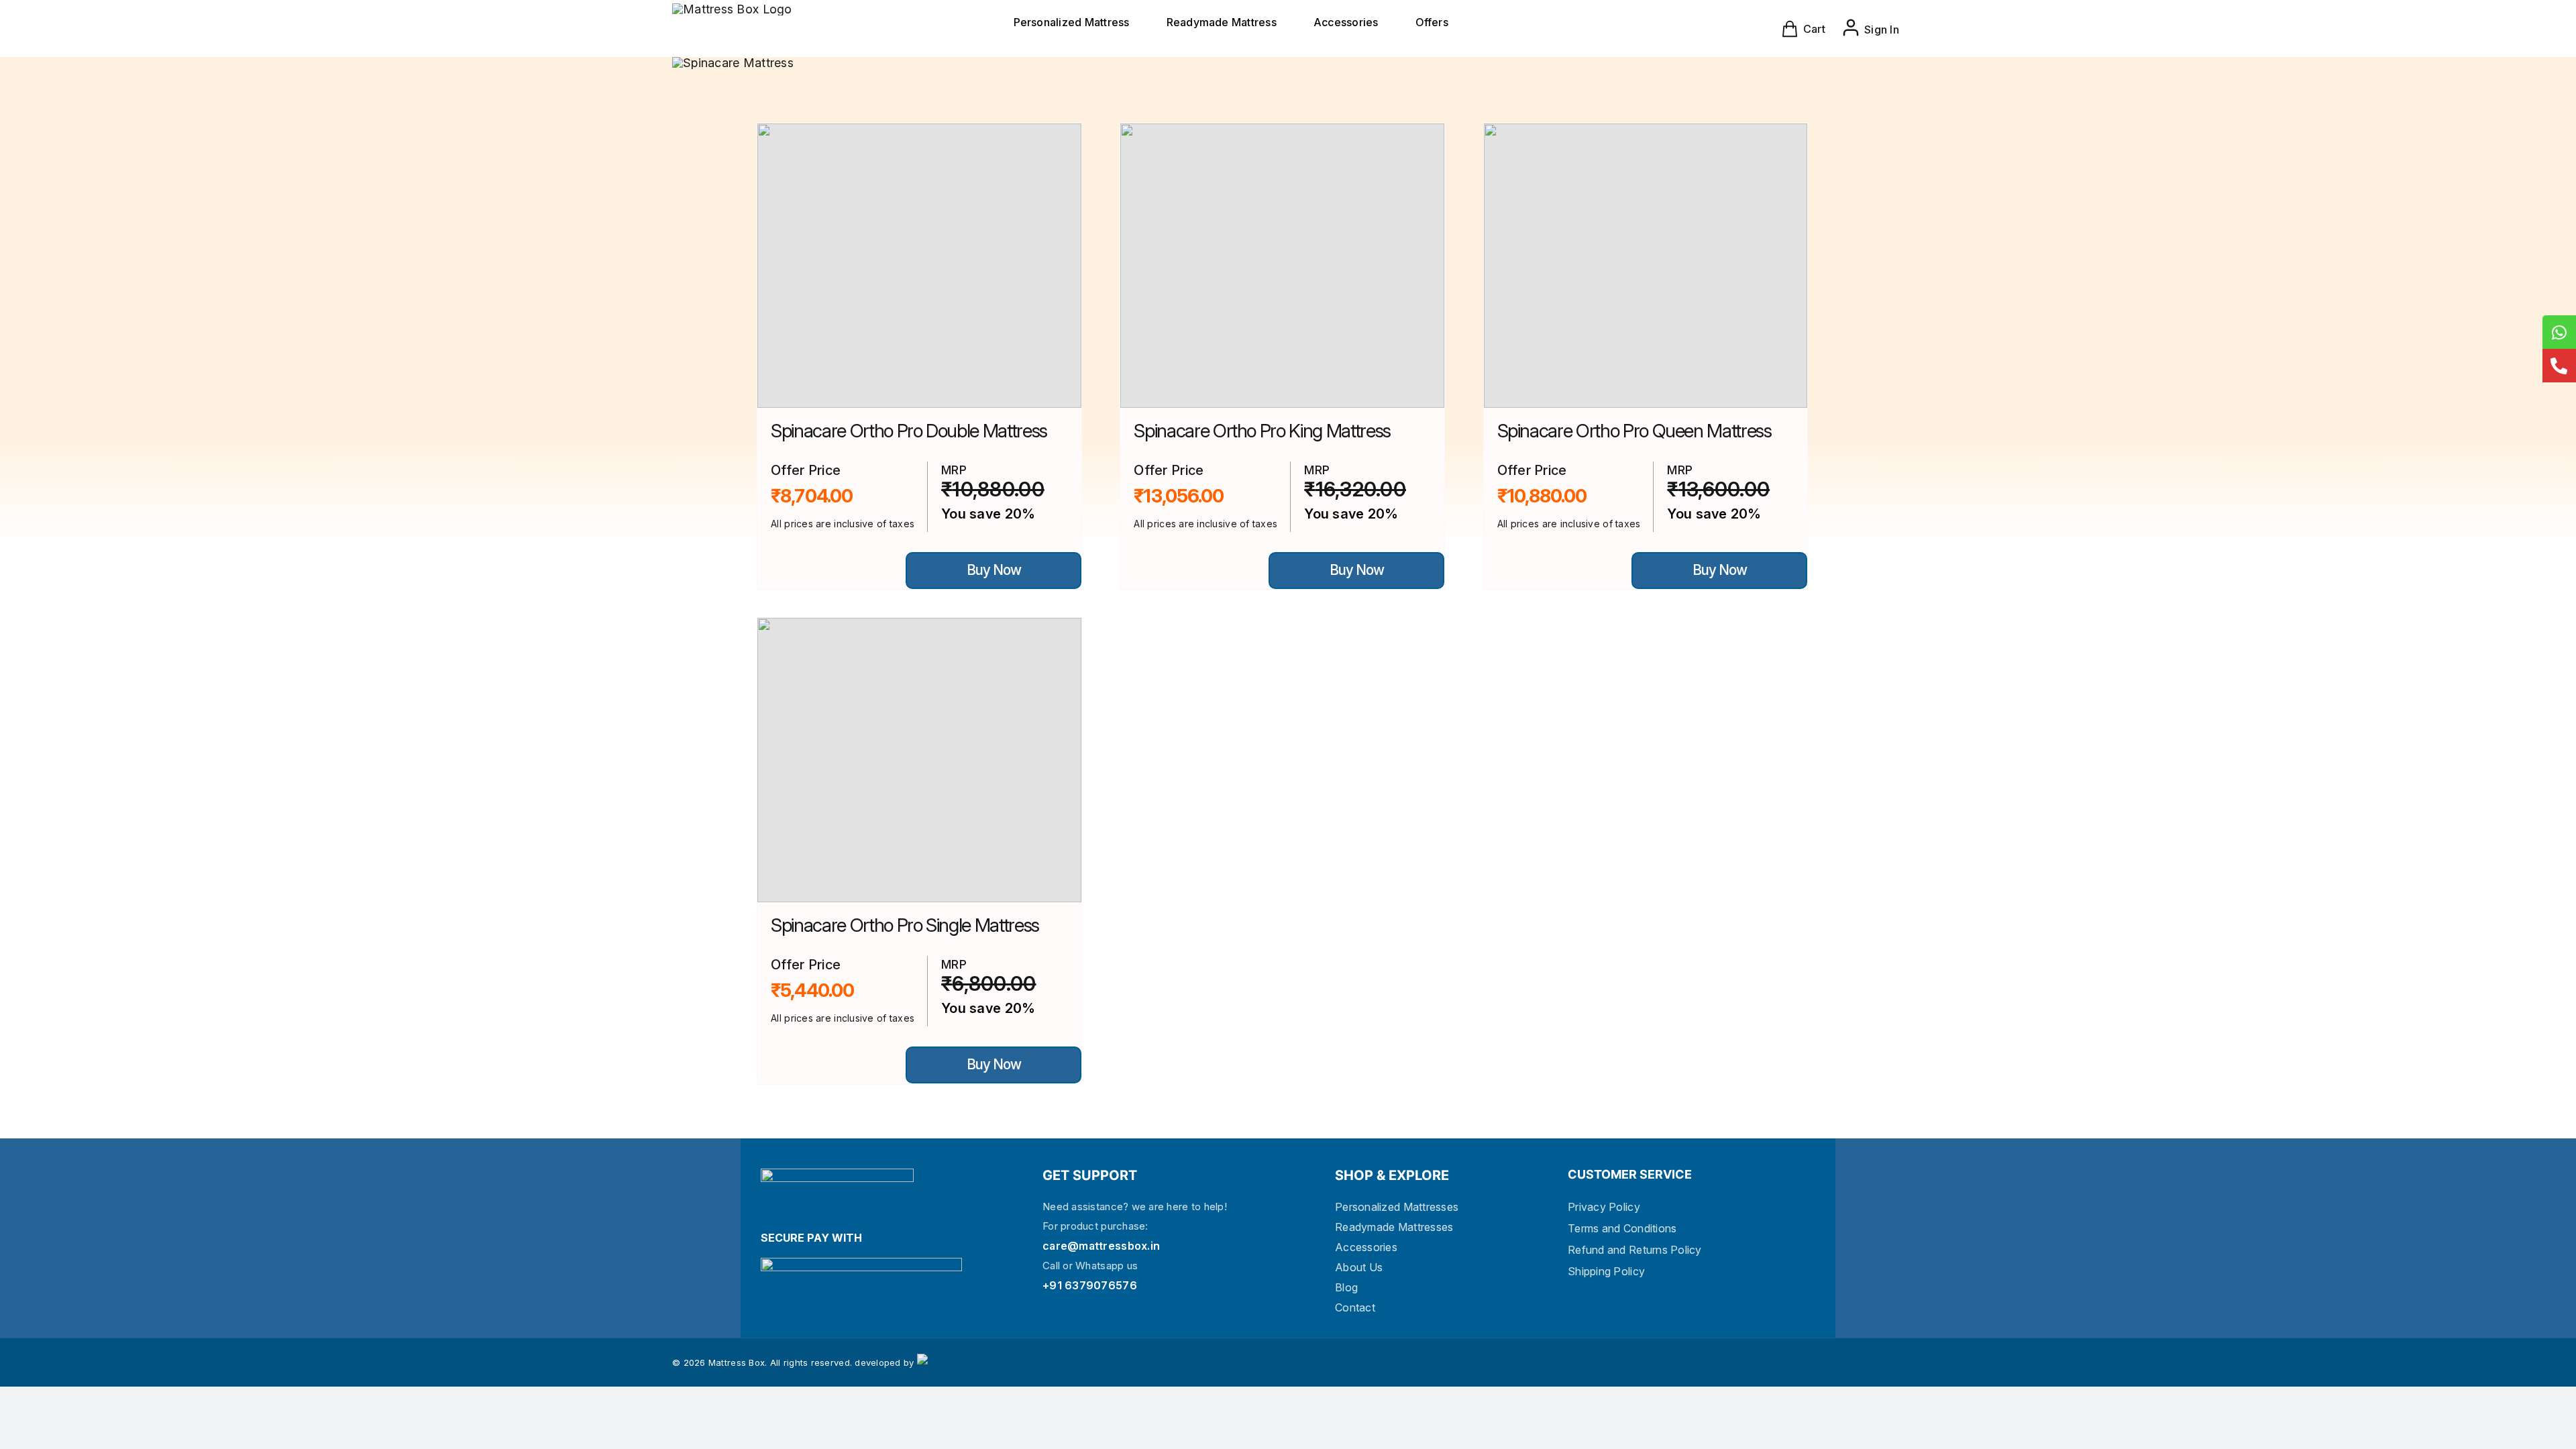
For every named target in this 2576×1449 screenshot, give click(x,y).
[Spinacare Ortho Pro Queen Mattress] (1646, 266)
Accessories (1366, 1247)
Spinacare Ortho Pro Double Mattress (909, 431)
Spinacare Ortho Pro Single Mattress (905, 925)
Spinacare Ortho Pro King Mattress (1262, 431)
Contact (1355, 1307)
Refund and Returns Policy (1635, 1250)
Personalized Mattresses (1397, 1207)
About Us (1359, 1267)
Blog (1346, 1287)
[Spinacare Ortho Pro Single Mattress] (919, 760)
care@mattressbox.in (1101, 1246)
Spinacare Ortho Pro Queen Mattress (1634, 431)
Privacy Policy (1604, 1207)
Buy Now (993, 570)
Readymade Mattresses (1394, 1227)
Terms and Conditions (1622, 1228)
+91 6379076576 (1090, 1285)
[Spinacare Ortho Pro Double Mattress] (919, 266)
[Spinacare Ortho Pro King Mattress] (1282, 266)
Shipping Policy (1606, 1271)
